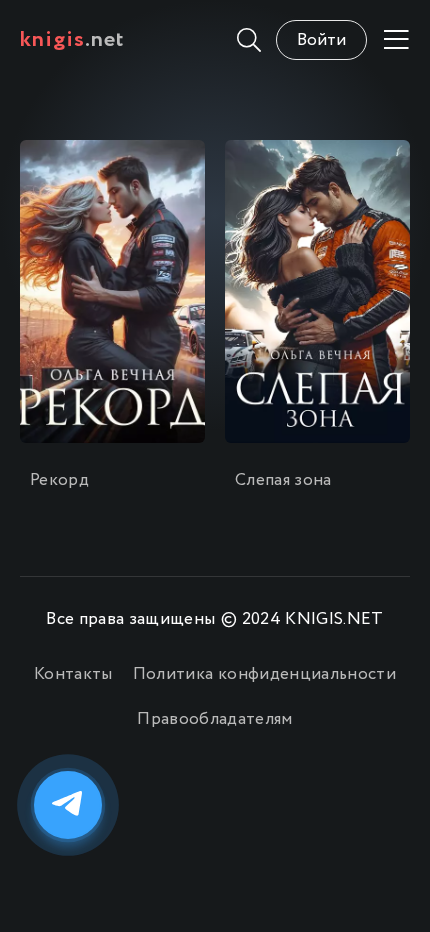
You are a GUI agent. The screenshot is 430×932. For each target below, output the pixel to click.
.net (72, 40)
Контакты (73, 674)
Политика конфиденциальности (264, 674)
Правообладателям (214, 719)
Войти (321, 40)
